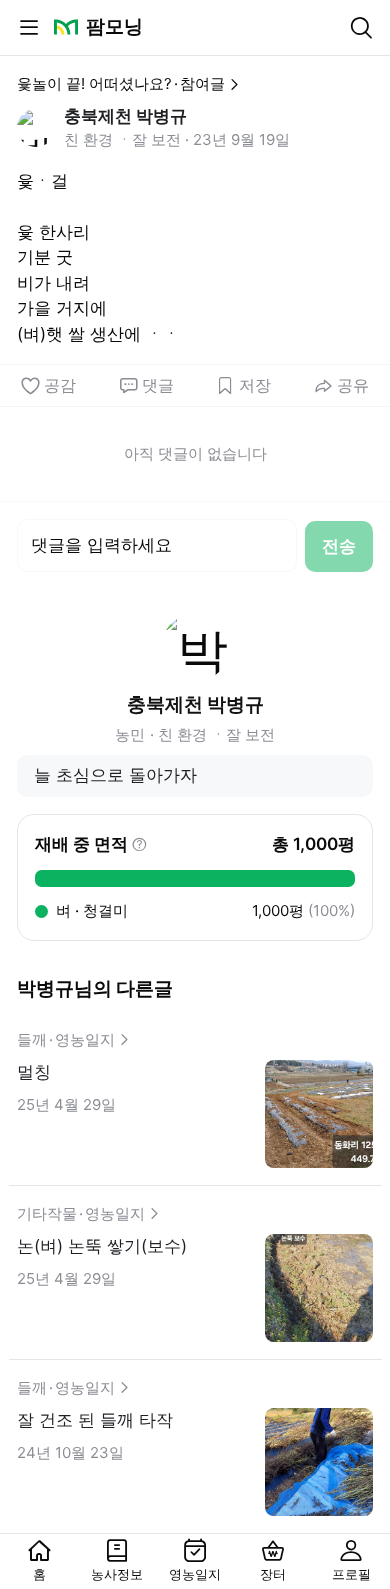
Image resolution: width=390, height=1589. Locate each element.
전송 (339, 546)
